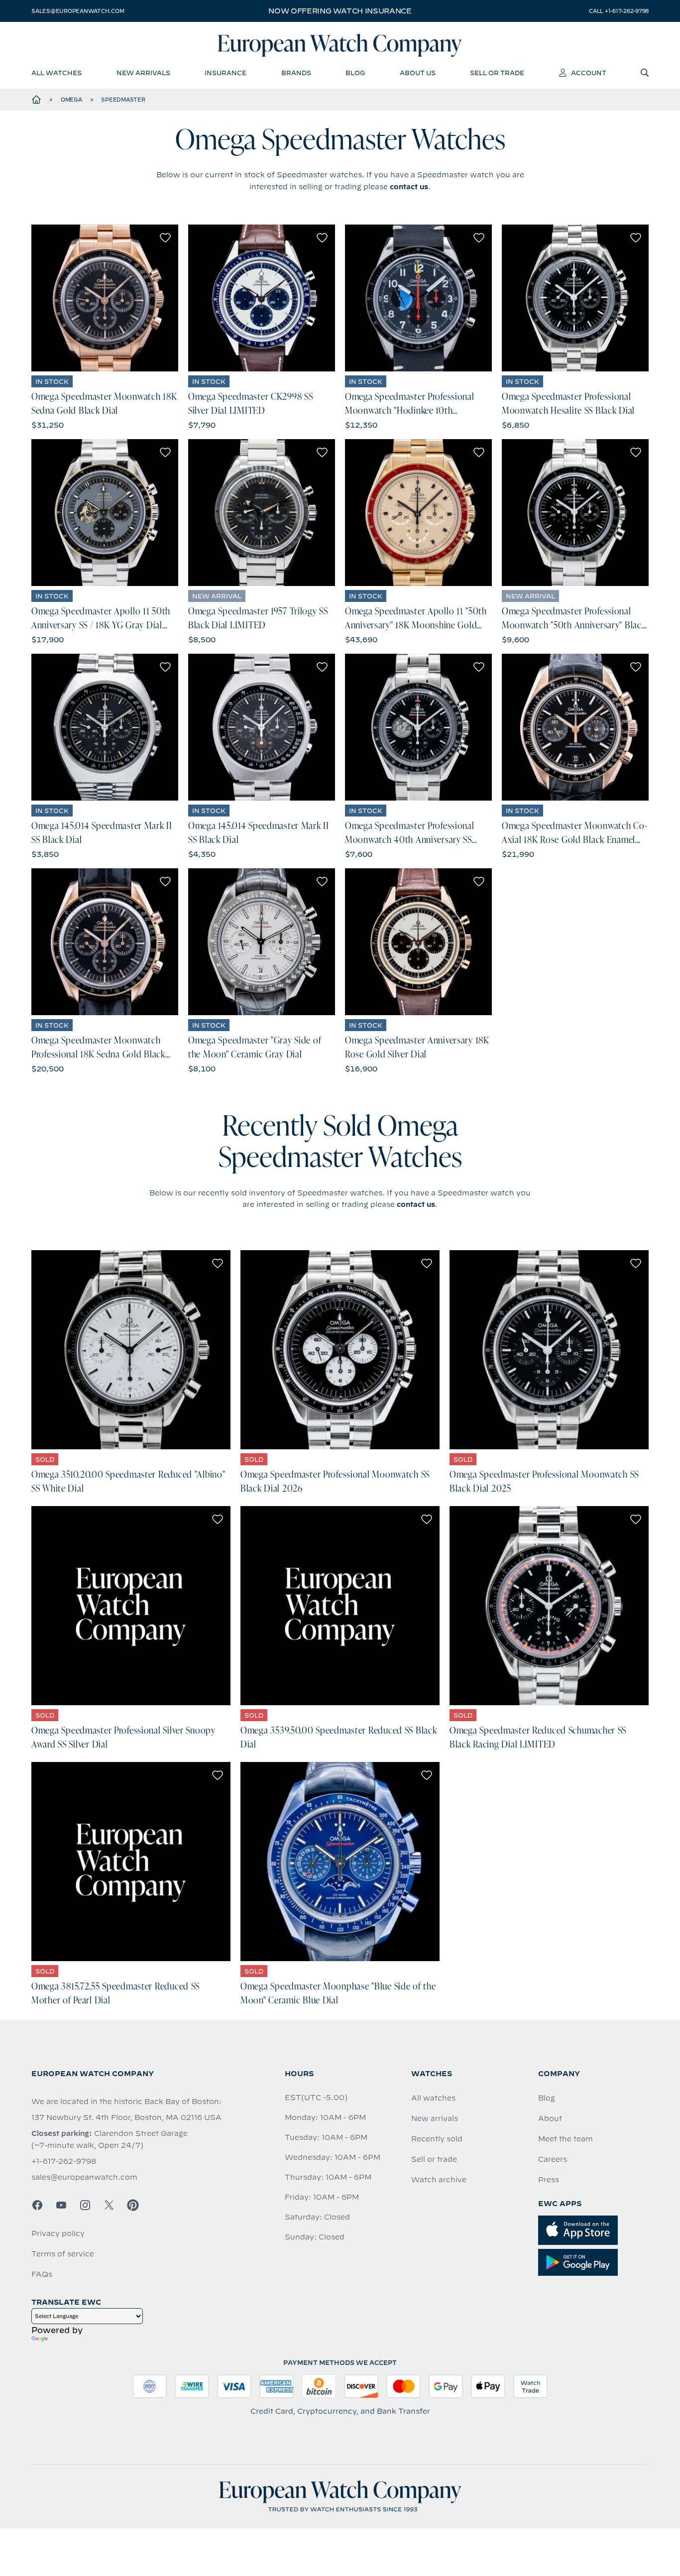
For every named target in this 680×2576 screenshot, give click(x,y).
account (589, 73)
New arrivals (435, 2118)
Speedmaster (123, 100)
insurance (226, 73)
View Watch (105, 298)
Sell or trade (434, 2159)
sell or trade (497, 73)
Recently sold (437, 2139)
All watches (433, 2098)
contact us (409, 187)
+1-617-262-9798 (64, 2161)
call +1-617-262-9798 (619, 11)
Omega (71, 100)
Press (549, 2180)
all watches (57, 73)
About (550, 2118)
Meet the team (566, 2139)
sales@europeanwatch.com (78, 11)
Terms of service (63, 2254)
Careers (553, 2159)
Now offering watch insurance (340, 11)
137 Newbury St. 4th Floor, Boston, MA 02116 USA (126, 2117)
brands (296, 73)
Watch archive (439, 2180)
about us (418, 73)
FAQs (42, 2274)
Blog (547, 2098)
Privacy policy (58, 2233)
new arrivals (143, 73)
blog (355, 73)
